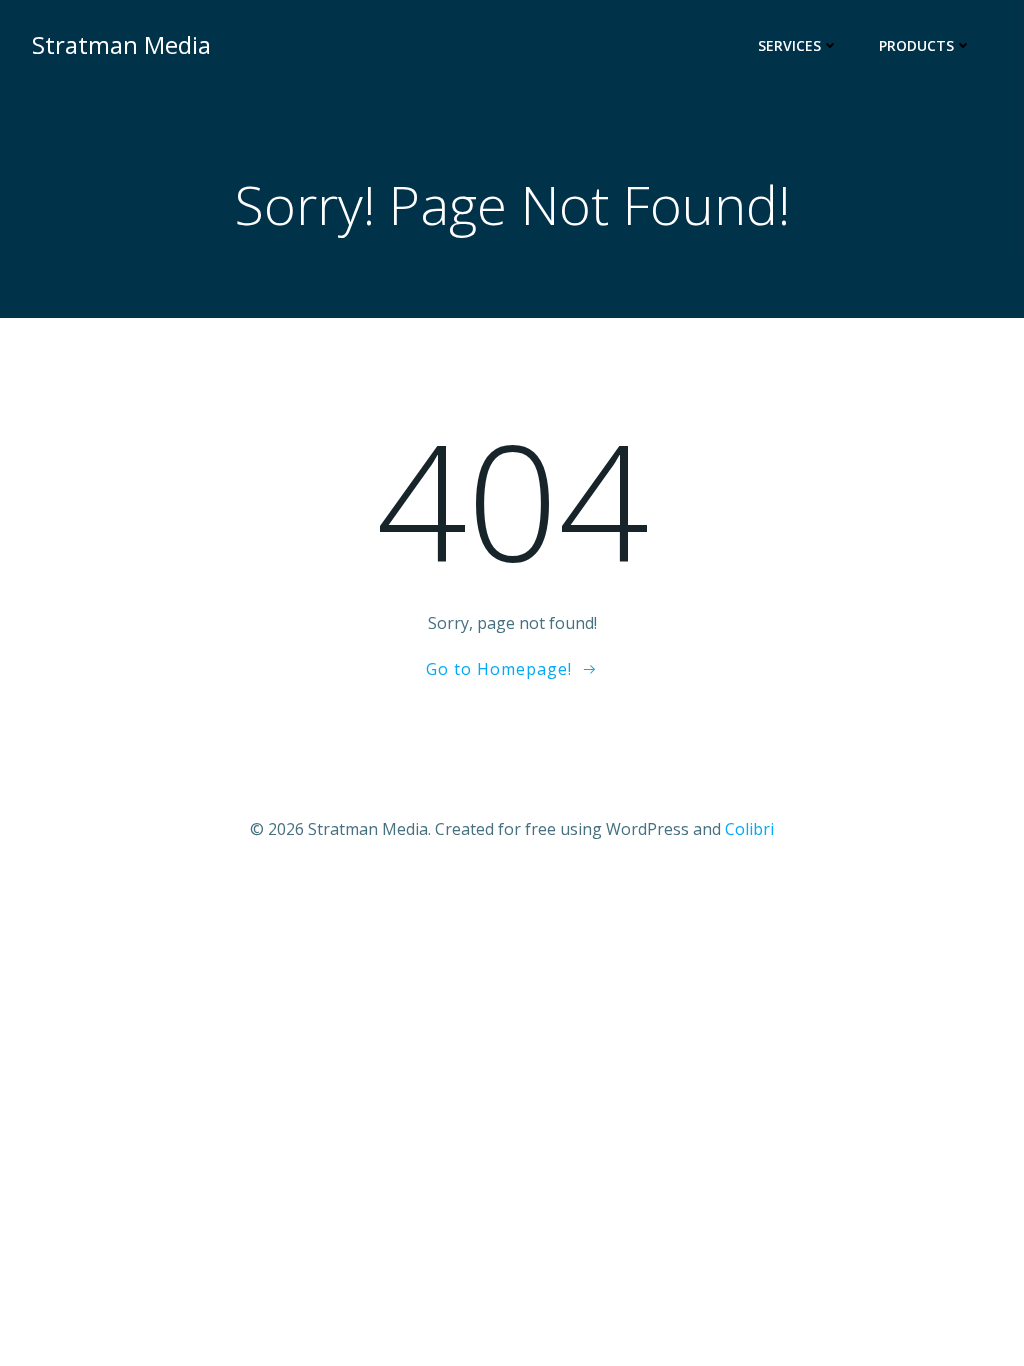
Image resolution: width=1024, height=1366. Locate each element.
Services (789, 45)
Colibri (749, 829)
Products (916, 45)
